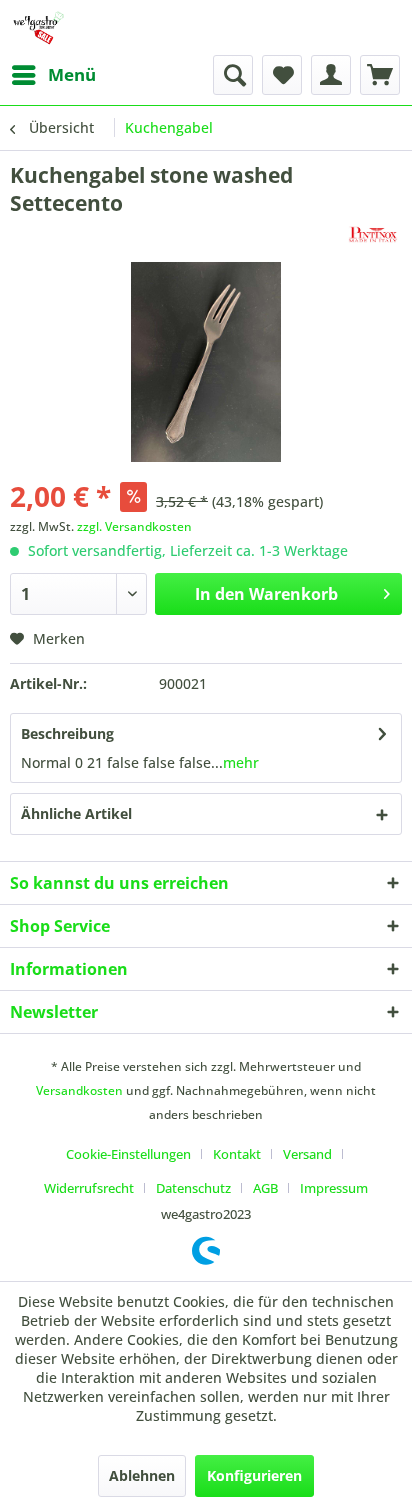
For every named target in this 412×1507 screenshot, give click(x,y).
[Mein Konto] (331, 75)
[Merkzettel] (282, 75)
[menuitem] (53, 75)
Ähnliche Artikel (76, 813)
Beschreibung (67, 733)
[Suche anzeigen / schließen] (233, 75)
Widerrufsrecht (89, 1188)
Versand (307, 1154)
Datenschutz (193, 1188)
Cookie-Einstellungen (128, 1154)
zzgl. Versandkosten (134, 526)
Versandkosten (79, 1090)
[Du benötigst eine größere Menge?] (373, 234)
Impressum (334, 1188)
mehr (241, 762)
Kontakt (237, 1154)
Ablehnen (142, 1475)
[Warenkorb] (380, 75)
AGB (265, 1188)
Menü (72, 74)
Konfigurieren (254, 1475)
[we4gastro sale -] (38, 27)
